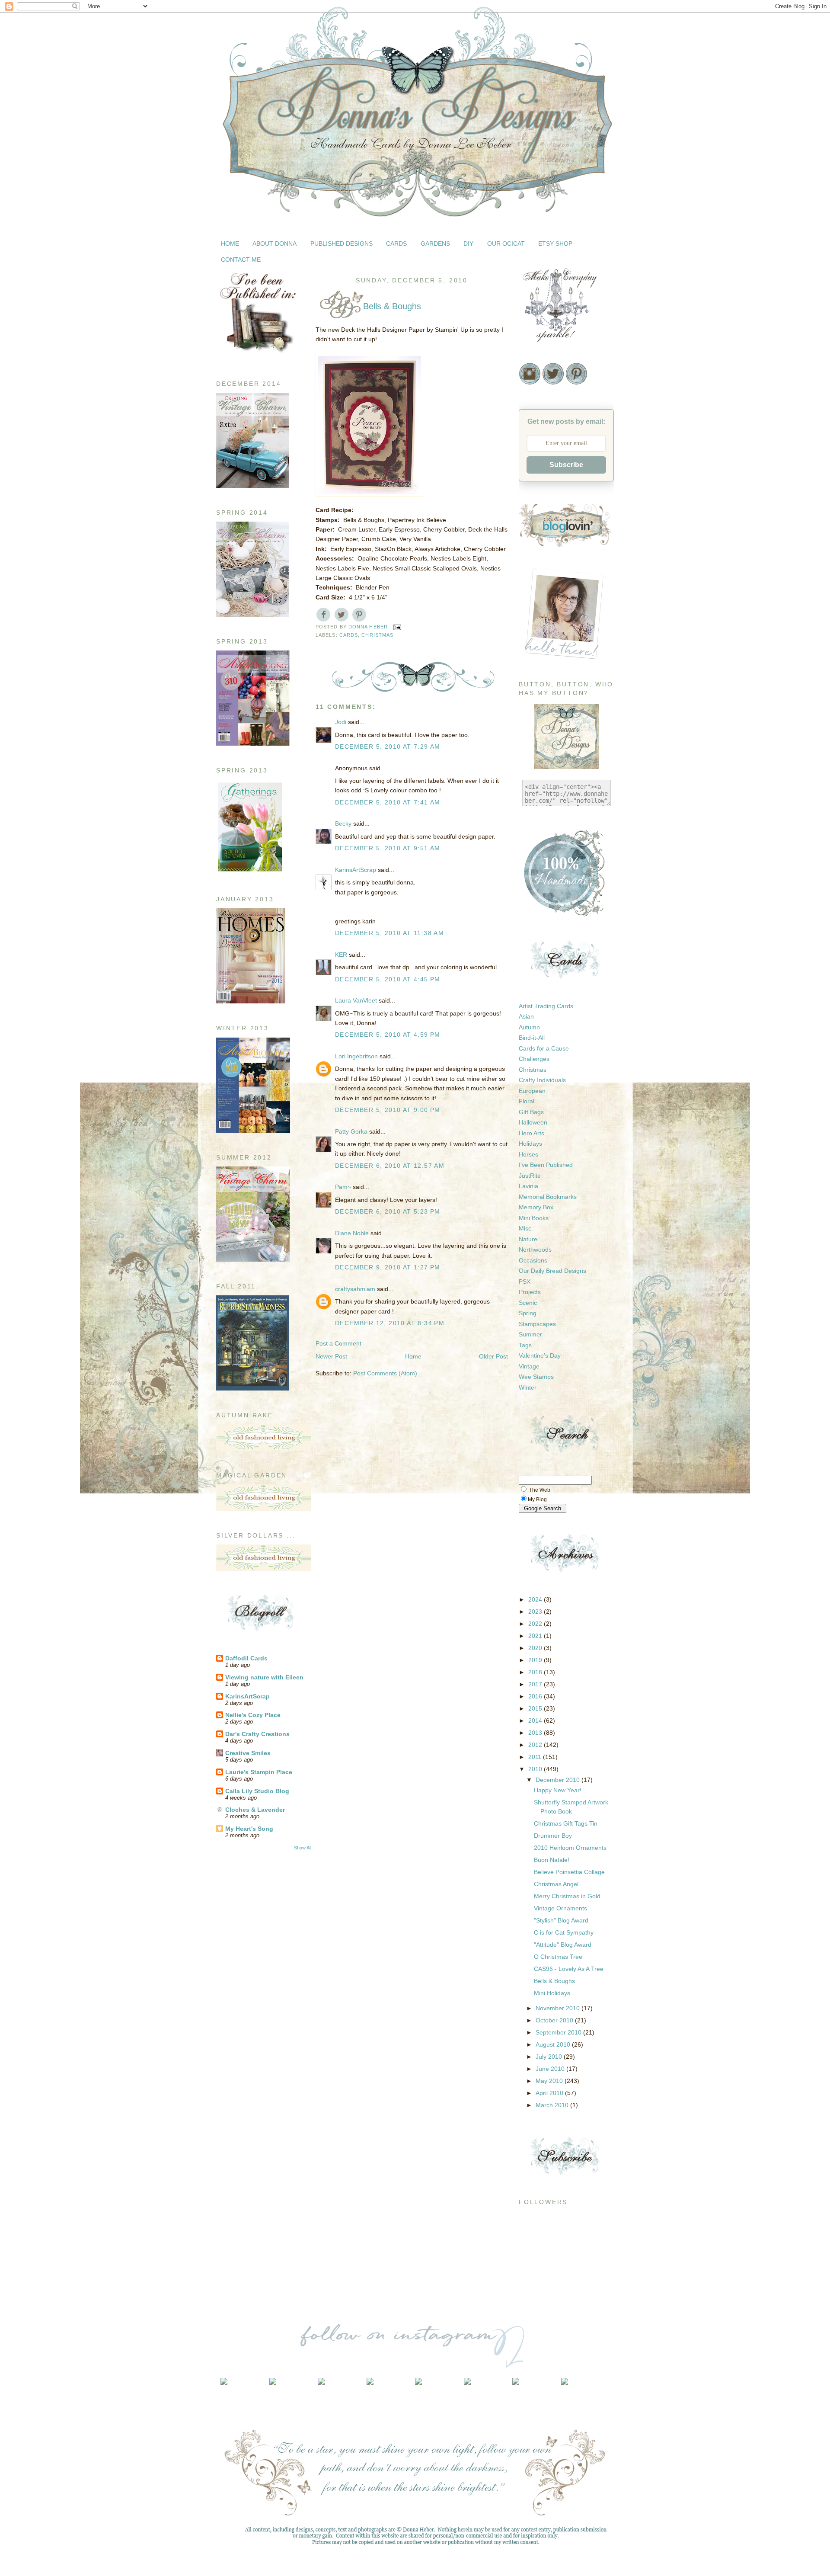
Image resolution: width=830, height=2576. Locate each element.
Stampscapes (537, 1324)
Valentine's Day (540, 1355)
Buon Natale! (552, 1860)
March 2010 (553, 2105)
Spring (528, 1313)
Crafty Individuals (542, 1080)
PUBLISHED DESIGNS (342, 244)
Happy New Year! (558, 1790)
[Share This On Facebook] (324, 614)
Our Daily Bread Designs (552, 1271)
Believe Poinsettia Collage (569, 1872)
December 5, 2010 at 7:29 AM (388, 747)
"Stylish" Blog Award (561, 1920)
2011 (536, 1757)
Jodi (341, 722)
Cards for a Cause (544, 1048)
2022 (536, 1624)
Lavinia (528, 1186)
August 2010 (554, 2044)
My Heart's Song (249, 1829)
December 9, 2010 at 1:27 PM (388, 1267)
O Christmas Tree (558, 1957)
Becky (343, 823)
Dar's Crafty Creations (257, 1734)
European (532, 1091)
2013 (536, 1733)
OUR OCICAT (506, 244)
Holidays (530, 1144)
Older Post (493, 1356)
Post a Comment (338, 1343)
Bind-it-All (532, 1038)
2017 (536, 1684)
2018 (536, 1672)
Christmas (377, 635)
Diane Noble (352, 1233)
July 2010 (550, 2057)
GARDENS (435, 244)
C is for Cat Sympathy (564, 1932)
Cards (349, 635)
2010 (536, 1769)
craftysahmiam (355, 1289)
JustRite (530, 1176)
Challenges (534, 1059)
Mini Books (534, 1218)
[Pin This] (359, 614)
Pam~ (343, 1187)
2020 (536, 1648)
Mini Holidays (552, 1993)
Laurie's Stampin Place (259, 1772)
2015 (536, 1708)
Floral (527, 1101)
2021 (536, 1636)
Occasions (533, 1260)
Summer (530, 1334)
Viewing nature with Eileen (264, 1677)
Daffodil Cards (246, 1658)
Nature (528, 1239)
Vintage (529, 1366)
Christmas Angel (556, 1884)
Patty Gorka (351, 1131)
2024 (536, 1599)
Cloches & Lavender (255, 1810)
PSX (525, 1282)
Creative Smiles (248, 1753)
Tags (525, 1345)
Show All (303, 1848)
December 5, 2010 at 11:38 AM (389, 933)
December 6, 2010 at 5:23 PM (388, 1211)
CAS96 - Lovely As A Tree (569, 1969)
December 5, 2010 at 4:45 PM (388, 979)
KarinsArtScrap (247, 1696)
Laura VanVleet (356, 1000)
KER (341, 955)
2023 (536, 1612)
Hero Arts (532, 1133)
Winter (528, 1387)
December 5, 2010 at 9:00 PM (388, 1110)
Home (413, 1356)
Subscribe (566, 465)
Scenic (528, 1303)
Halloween (533, 1122)
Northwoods (535, 1250)
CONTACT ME (241, 260)
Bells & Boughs (554, 1981)
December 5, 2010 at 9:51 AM (388, 848)
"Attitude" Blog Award (563, 1945)
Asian (526, 1016)
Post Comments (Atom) (385, 1373)
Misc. (526, 1228)
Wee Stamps (536, 1377)
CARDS (396, 244)
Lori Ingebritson (356, 1056)
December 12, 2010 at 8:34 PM (390, 1323)
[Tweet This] (341, 614)
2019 (536, 1660)
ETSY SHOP (555, 244)
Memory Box (536, 1207)
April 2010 (550, 2093)
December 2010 (559, 1780)
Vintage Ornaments (560, 1908)
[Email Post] (397, 627)
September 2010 (559, 2032)
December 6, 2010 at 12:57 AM (390, 1166)
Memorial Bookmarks (548, 1197)
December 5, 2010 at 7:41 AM (388, 802)
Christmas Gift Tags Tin (566, 1823)
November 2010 (559, 2008)
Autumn (529, 1027)
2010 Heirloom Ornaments (570, 1848)
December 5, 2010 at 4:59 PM (388, 1035)
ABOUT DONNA (275, 244)
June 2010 (551, 2069)
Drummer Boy (553, 1836)
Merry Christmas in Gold (567, 1896)
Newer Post (331, 1356)
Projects (530, 1292)
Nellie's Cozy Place (253, 1715)
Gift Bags (531, 1112)
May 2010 (550, 2081)
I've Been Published (546, 1165)
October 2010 (555, 2020)
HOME (230, 244)
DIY (468, 244)
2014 (536, 1721)
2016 (536, 1696)
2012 (536, 1745)
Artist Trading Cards (546, 1006)
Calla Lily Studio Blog (257, 1791)
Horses (528, 1154)
